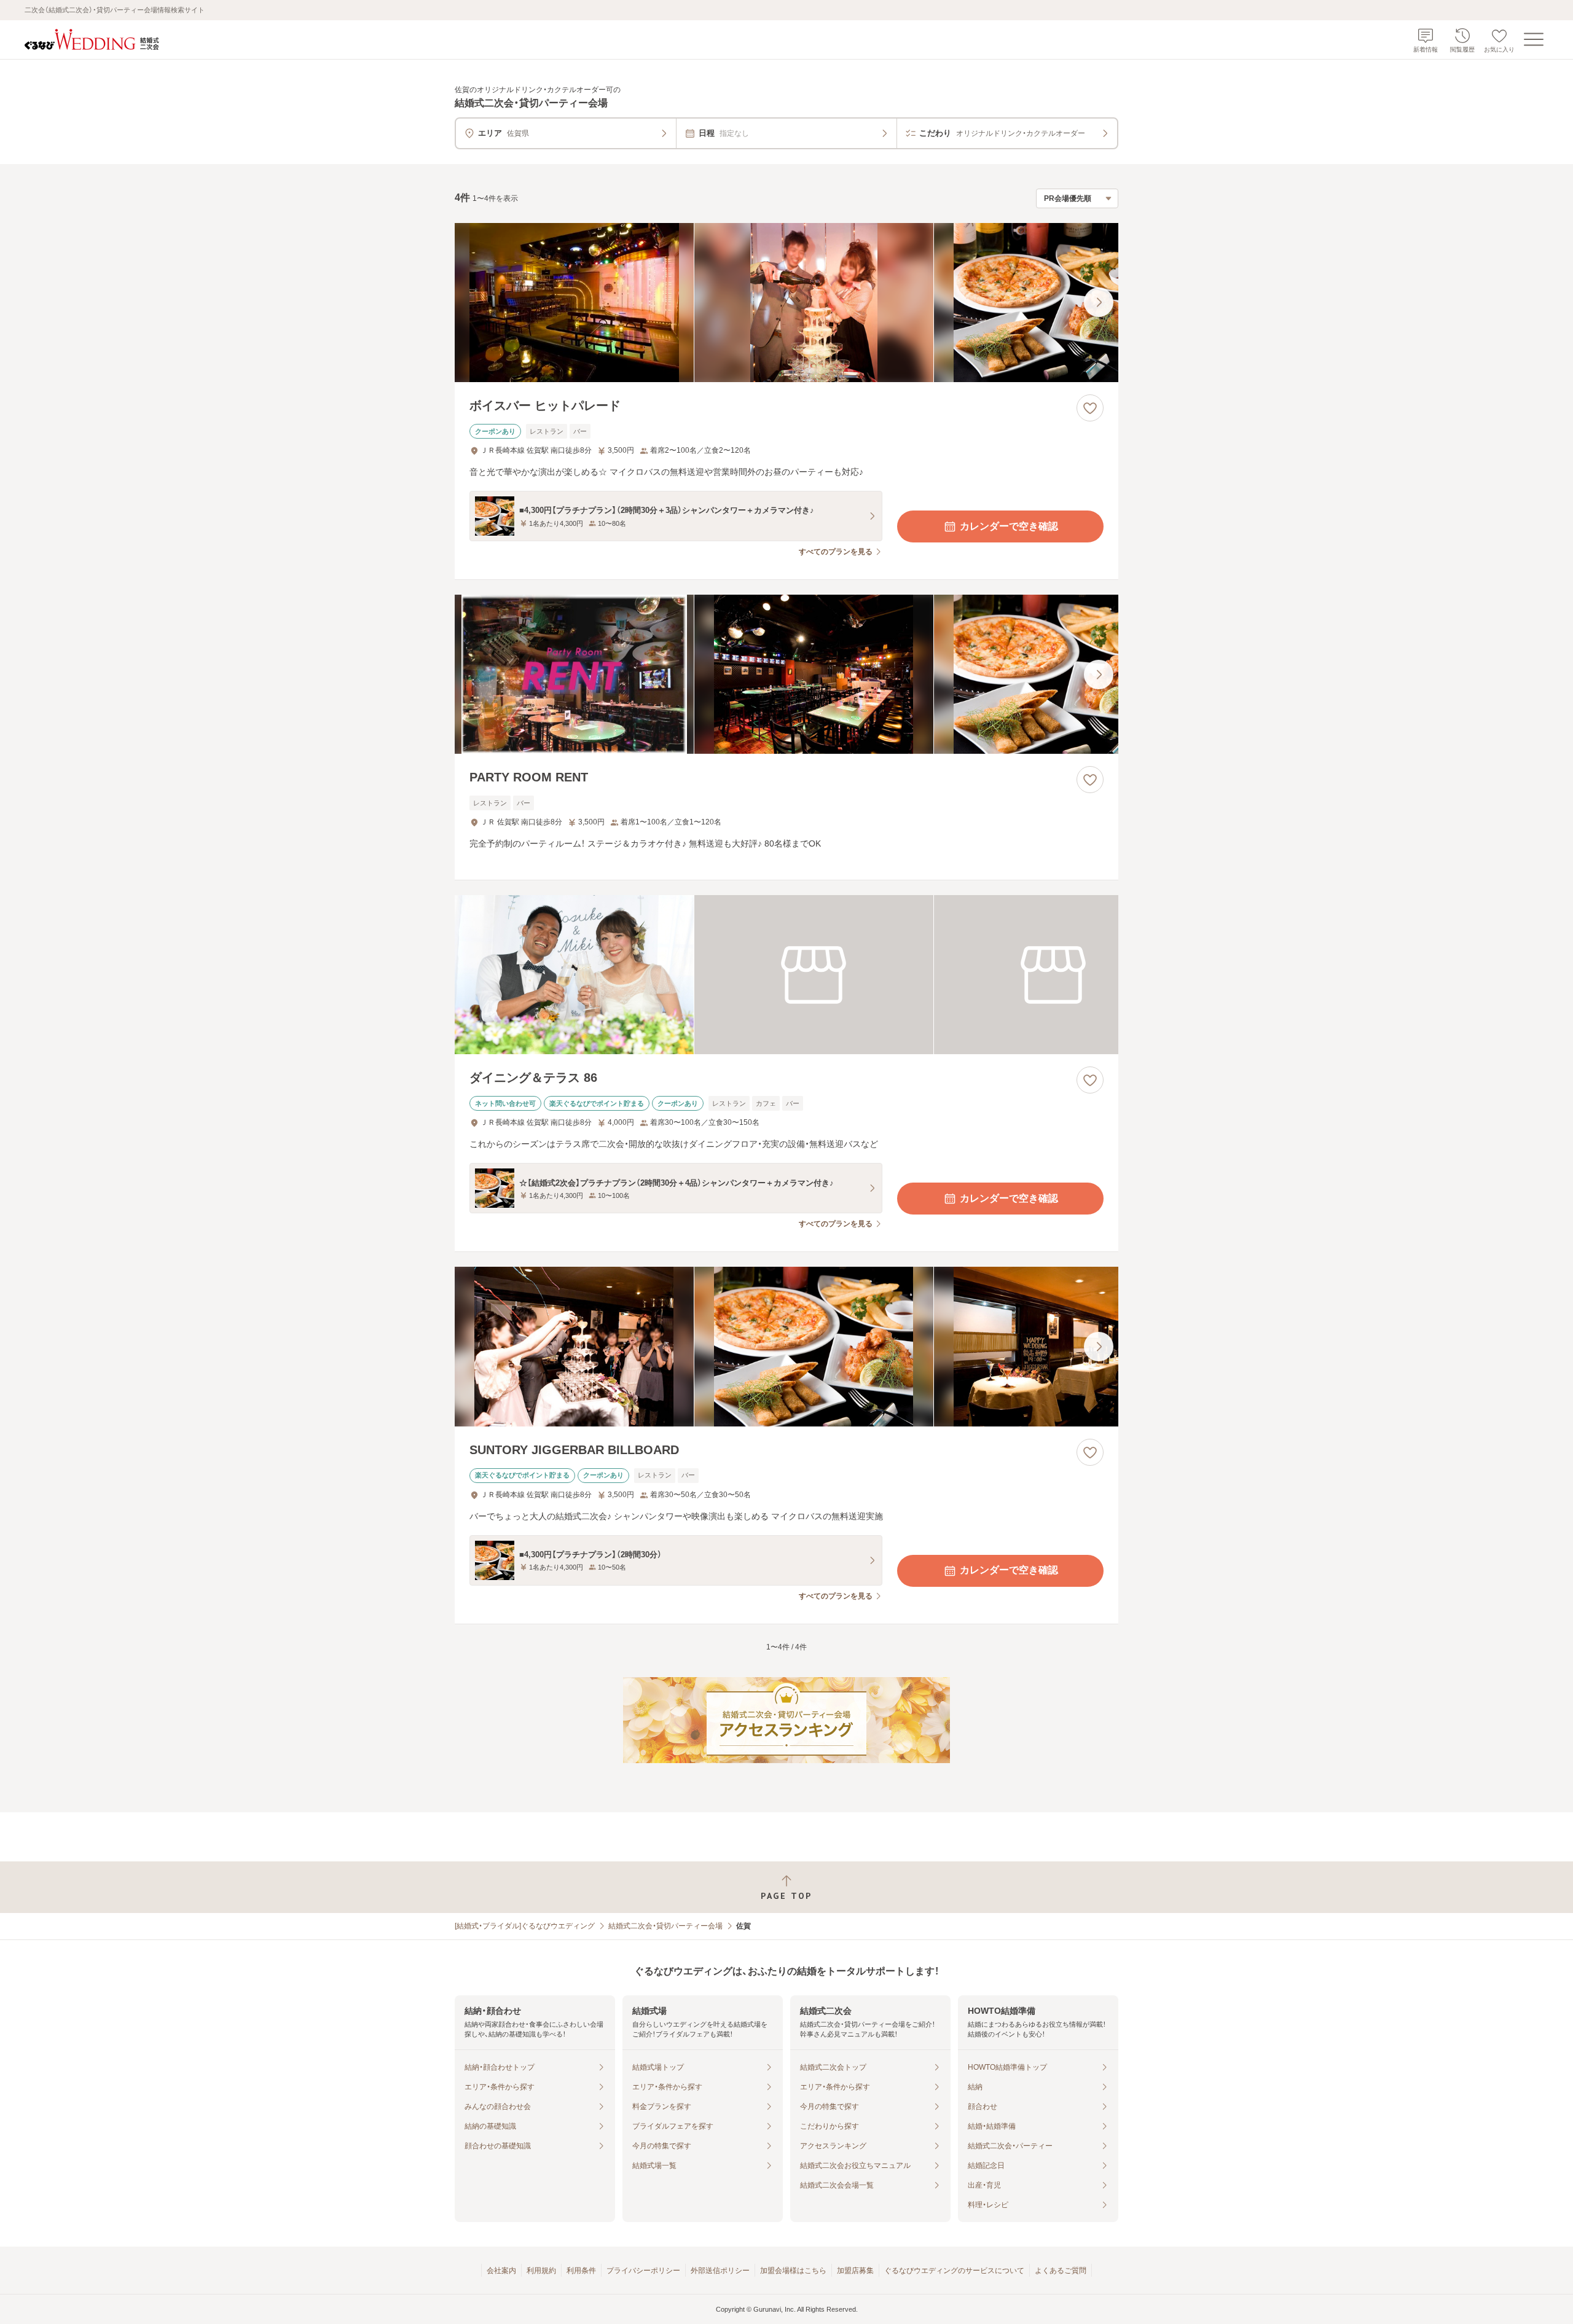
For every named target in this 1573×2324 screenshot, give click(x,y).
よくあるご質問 (1061, 2271)
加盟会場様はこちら (793, 2271)
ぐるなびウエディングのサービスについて (954, 2271)
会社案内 (501, 2271)
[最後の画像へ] (1099, 302)
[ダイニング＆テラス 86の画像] (786, 975)
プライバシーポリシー (643, 2271)
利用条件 (581, 2271)
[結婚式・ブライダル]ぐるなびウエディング (525, 1926)
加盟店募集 (855, 2271)
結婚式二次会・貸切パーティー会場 (665, 1926)
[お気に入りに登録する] (1090, 408)
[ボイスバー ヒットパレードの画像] (786, 303)
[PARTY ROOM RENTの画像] (786, 674)
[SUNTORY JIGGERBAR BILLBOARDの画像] (786, 1346)
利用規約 (541, 2271)
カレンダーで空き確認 (1009, 526)
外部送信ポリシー (720, 2271)
